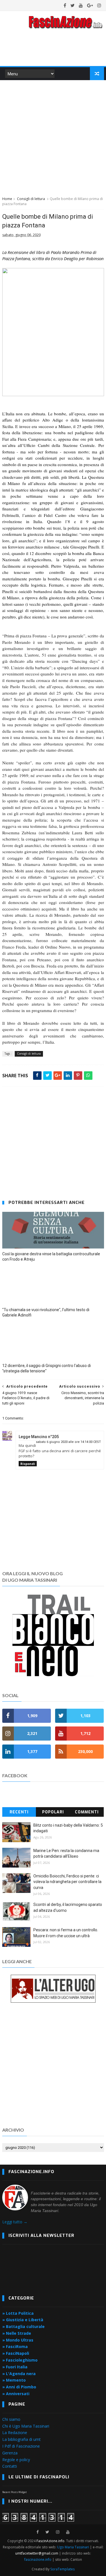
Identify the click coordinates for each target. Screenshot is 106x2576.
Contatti (10, 2466)
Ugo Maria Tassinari (73, 2547)
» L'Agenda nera (19, 2374)
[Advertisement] (53, 137)
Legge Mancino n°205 (39, 1437)
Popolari (53, 1812)
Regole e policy (16, 2460)
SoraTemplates (62, 2569)
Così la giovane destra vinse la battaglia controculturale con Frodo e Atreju (51, 1257)
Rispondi (28, 1464)
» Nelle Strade (17, 2333)
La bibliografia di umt (21, 2439)
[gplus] (90, 5)
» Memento (14, 2380)
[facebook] (65, 5)
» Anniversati (16, 2394)
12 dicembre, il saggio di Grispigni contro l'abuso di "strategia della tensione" (46, 1368)
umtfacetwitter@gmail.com (37, 2553)
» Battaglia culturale (23, 2326)
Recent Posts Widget (15, 2492)
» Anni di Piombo (19, 2387)
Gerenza (10, 2453)
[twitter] (73, 5)
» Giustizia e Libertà (23, 2320)
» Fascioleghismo (20, 2360)
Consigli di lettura (31, 199)
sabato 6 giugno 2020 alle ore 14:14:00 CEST (68, 1442)
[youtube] (81, 5)
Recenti (19, 1812)
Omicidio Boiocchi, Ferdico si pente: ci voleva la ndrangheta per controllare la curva (67, 1882)
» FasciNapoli (16, 2353)
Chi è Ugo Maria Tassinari (26, 2426)
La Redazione (15, 2433)
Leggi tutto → (15, 2222)
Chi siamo (11, 2419)
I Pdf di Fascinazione (21, 2446)
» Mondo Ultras (18, 2340)
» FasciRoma (15, 2346)
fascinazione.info (38, 2559)
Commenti (87, 1812)
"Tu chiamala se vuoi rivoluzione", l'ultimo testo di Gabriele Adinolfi (46, 1312)
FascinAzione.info (50, 2541)
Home (7, 199)
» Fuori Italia (15, 2367)
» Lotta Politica (18, 2313)
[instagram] (99, 5)
